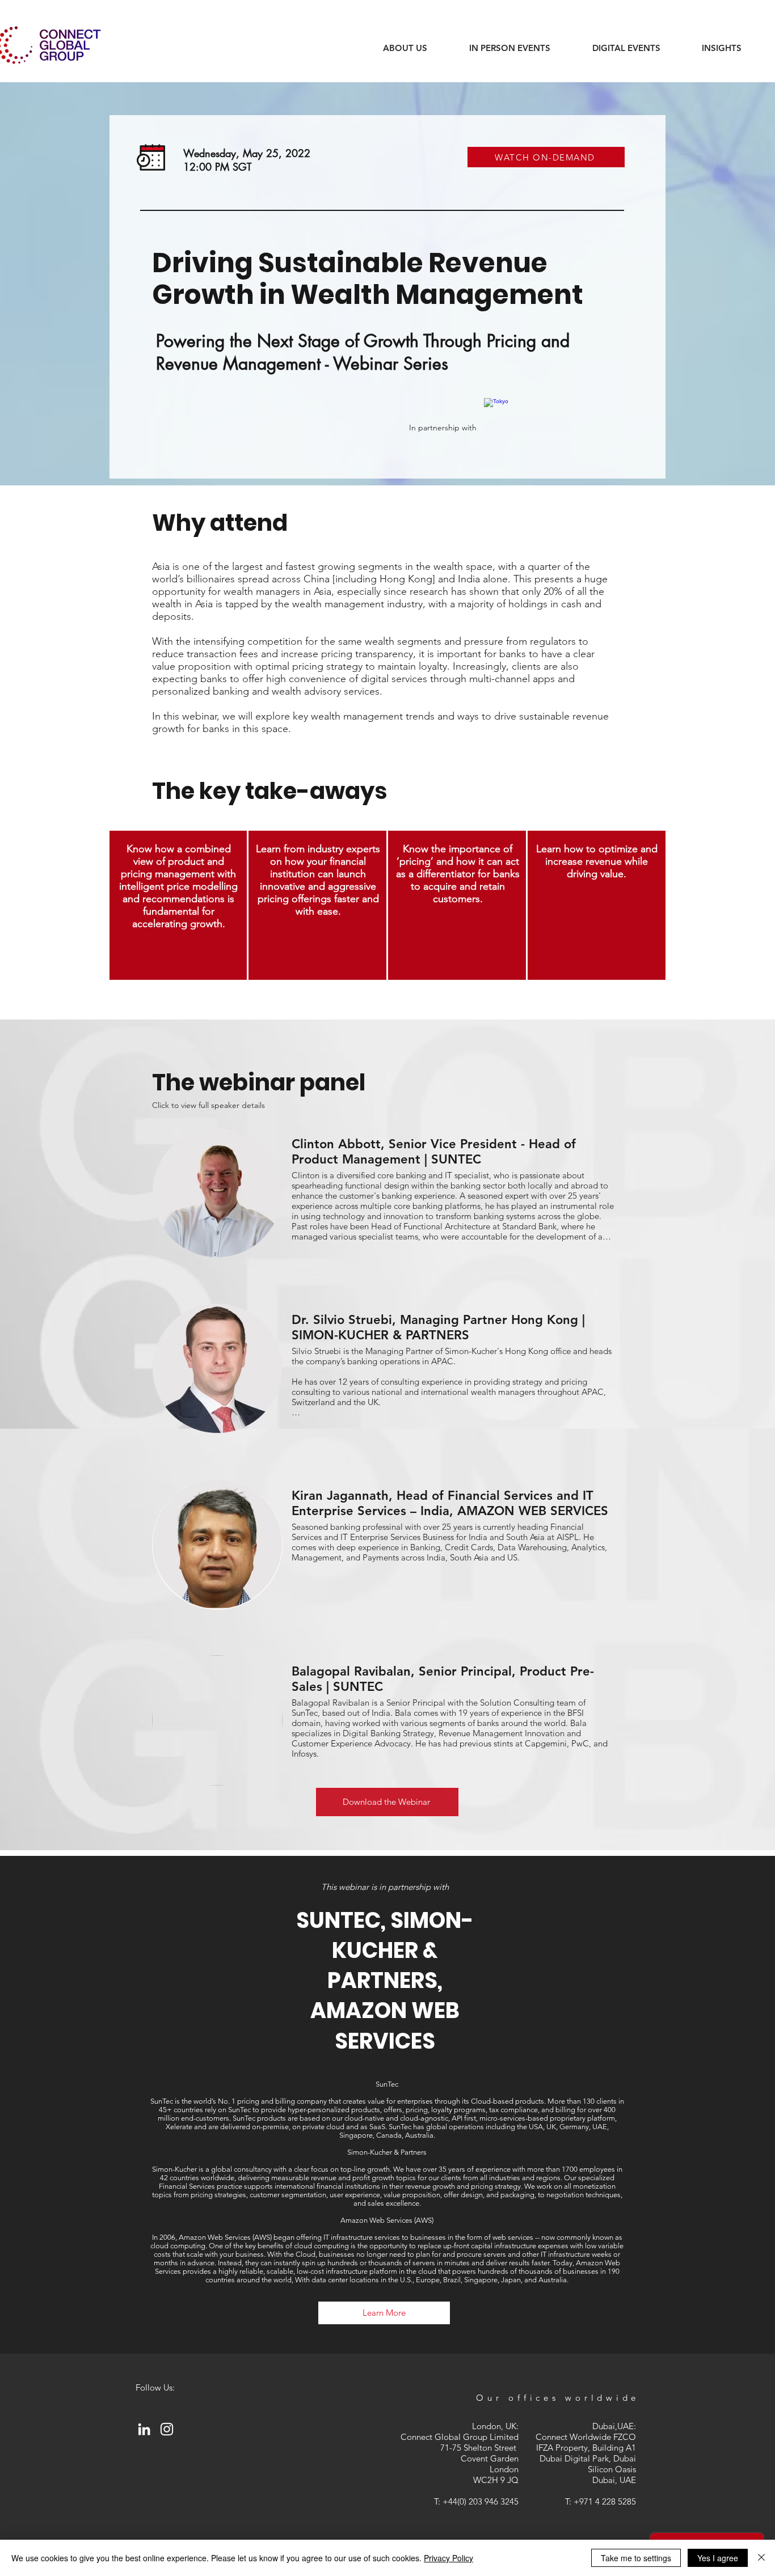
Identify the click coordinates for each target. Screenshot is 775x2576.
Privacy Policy (448, 2558)
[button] (721, 48)
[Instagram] (167, 2429)
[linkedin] (144, 2429)
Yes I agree (718, 2558)
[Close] (761, 2558)
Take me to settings (636, 2558)
